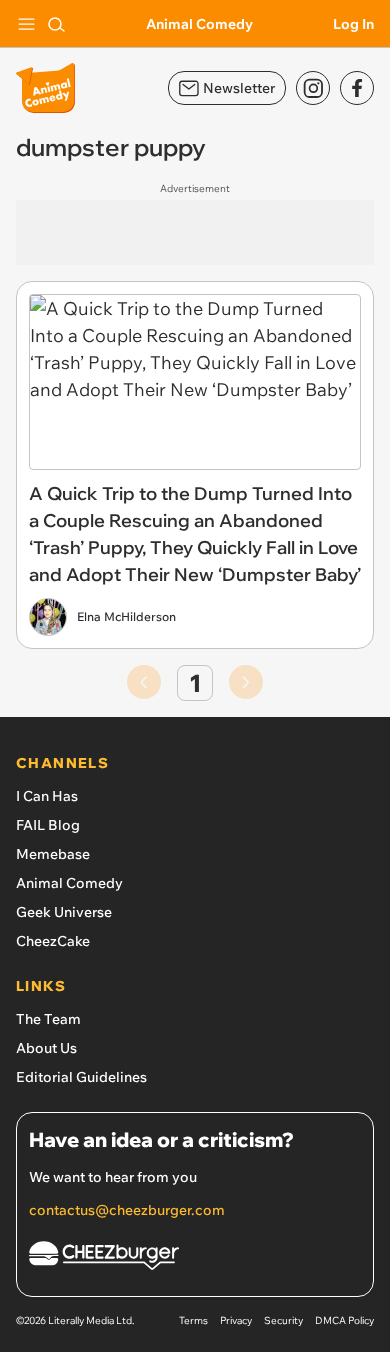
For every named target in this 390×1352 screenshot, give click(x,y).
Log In (353, 24)
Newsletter (239, 88)
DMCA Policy (344, 1320)
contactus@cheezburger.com (127, 1210)
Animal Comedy (199, 24)
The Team (48, 1019)
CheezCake (53, 941)
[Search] (56, 24)
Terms (193, 1320)
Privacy (236, 1320)
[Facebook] (357, 88)
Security (283, 1320)
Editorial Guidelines (81, 1077)
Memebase (53, 854)
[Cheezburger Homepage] (195, 1258)
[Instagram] (313, 88)
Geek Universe (64, 912)
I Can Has (47, 796)
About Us (46, 1048)
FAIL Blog (48, 825)
